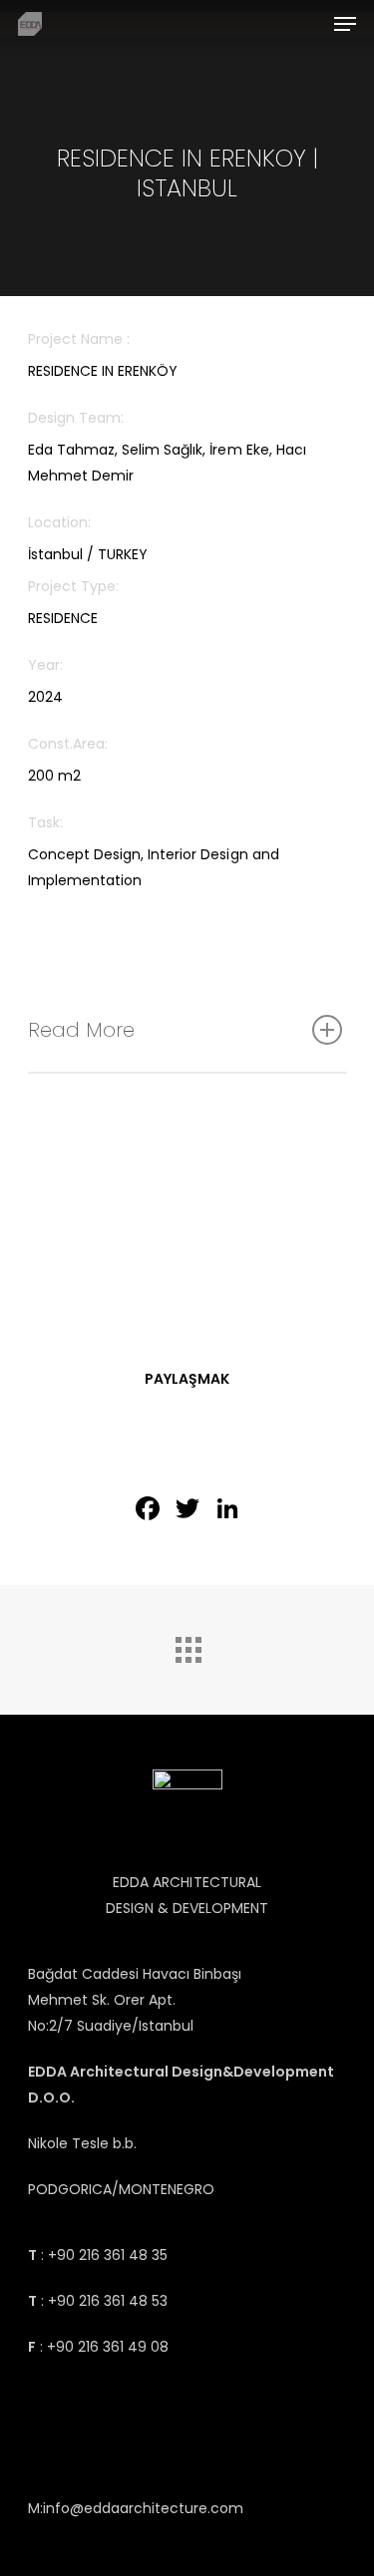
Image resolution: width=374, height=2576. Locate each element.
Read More (81, 1030)
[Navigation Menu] (345, 24)
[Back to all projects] (187, 1645)
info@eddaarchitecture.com (144, 2508)
